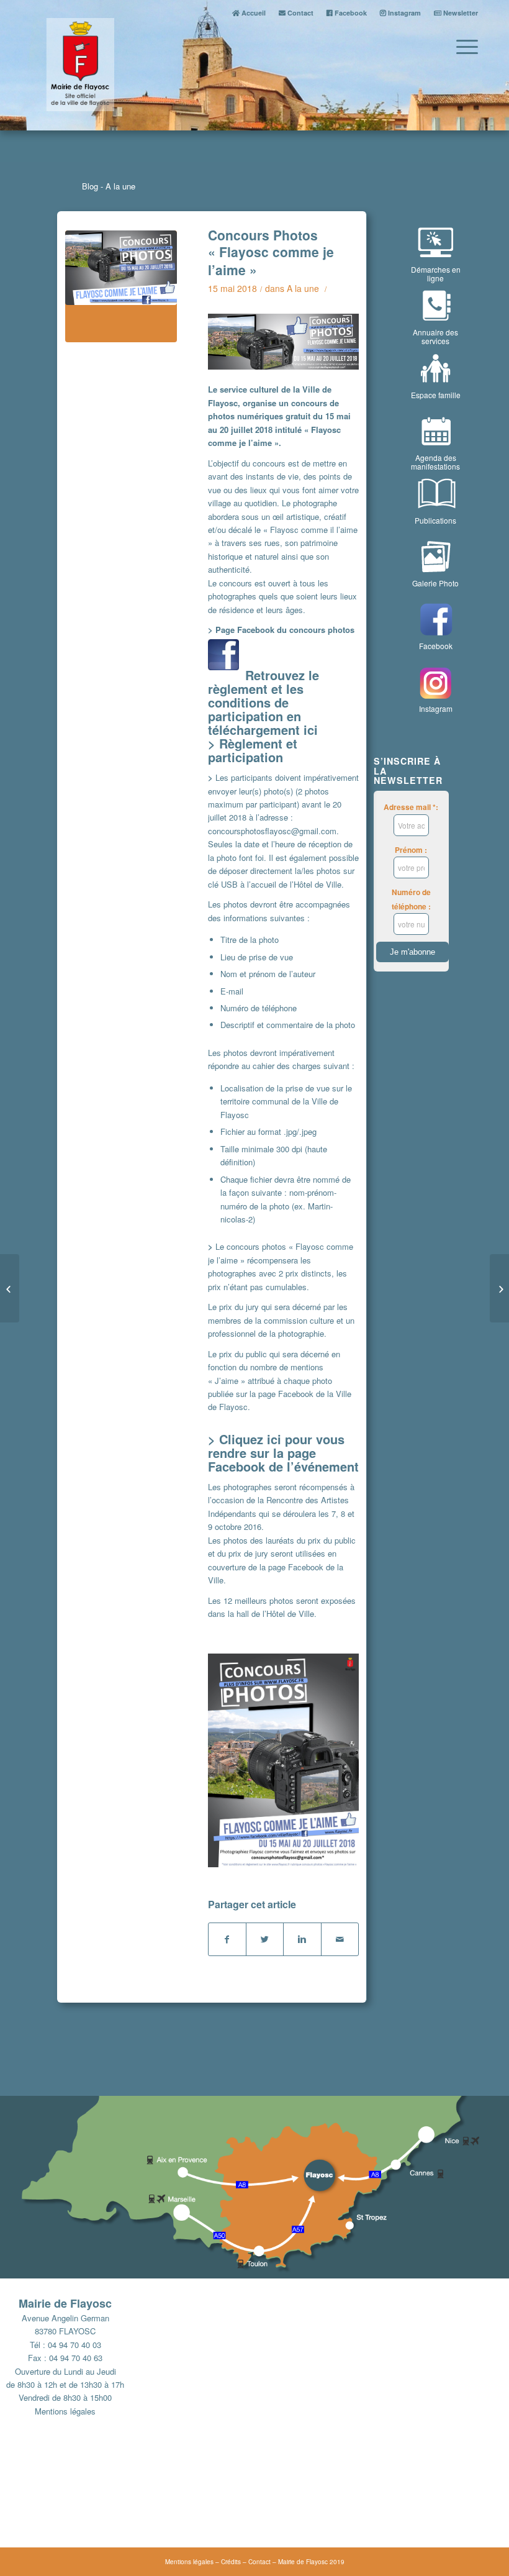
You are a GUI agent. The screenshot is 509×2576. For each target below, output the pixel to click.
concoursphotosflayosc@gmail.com (272, 831)
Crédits (231, 2562)
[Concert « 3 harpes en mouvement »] (499, 1288)
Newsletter (460, 13)
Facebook (350, 13)
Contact (300, 13)
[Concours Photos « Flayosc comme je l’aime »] (121, 286)
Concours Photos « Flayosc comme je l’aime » (271, 252)
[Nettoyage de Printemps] (10, 1288)
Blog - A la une (109, 186)
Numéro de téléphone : (411, 899)
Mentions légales (65, 2411)
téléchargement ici (263, 730)
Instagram (403, 13)
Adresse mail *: (411, 807)
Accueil (253, 13)
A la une (303, 288)
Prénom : (411, 850)
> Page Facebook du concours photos (282, 630)
